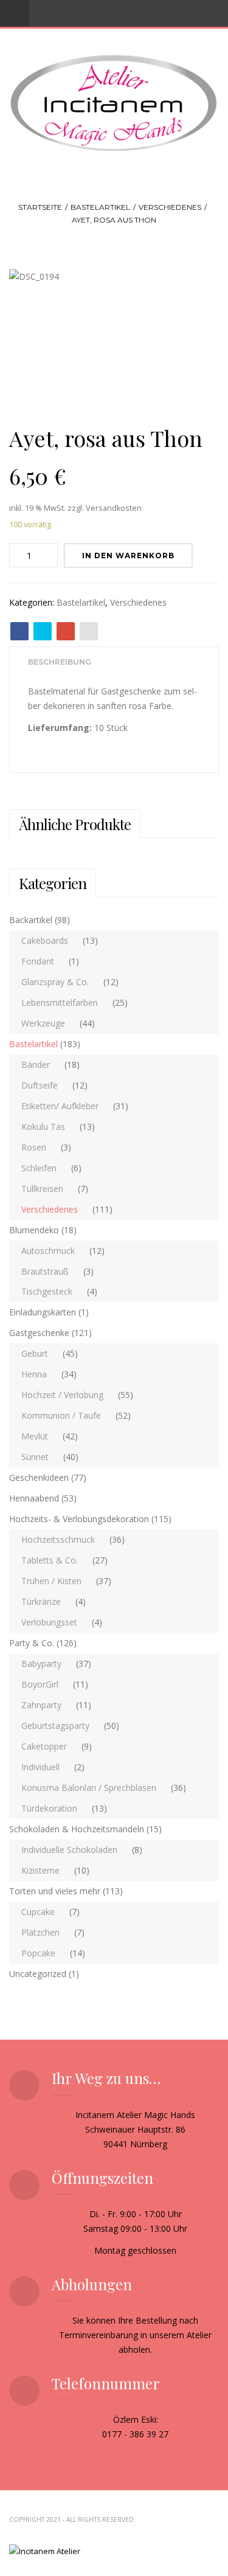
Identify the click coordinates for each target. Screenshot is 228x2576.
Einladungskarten (43, 1312)
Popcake (38, 1953)
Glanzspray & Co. (55, 982)
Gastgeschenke (39, 1333)
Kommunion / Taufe (61, 1415)
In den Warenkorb (128, 556)
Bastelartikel (100, 207)
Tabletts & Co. (50, 1560)
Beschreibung (60, 662)
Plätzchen (40, 1932)
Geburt (35, 1353)
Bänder (36, 1065)
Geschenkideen (39, 1477)
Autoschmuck (48, 1251)
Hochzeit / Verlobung (62, 1395)
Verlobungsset (49, 1622)
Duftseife (40, 1085)
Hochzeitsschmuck (58, 1539)
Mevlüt (35, 1436)
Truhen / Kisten (51, 1581)
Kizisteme (40, 1870)
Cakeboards (45, 940)
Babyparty (41, 1664)
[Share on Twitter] (43, 631)
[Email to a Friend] (89, 631)
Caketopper (44, 1746)
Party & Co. (32, 1643)
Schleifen (39, 1168)
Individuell (40, 1767)
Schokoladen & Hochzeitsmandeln (77, 1829)
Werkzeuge (43, 1023)
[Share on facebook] (19, 631)
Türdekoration (49, 1808)
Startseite (40, 207)
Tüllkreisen (42, 1189)
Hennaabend (34, 1498)
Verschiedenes (170, 207)
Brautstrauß (45, 1271)
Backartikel (31, 920)
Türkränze (41, 1601)
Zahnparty (41, 1705)
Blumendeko (34, 1230)
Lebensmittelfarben (60, 1002)
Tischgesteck (47, 1291)
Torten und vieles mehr (55, 1891)
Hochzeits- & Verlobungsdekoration (79, 1519)
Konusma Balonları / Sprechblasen (89, 1788)
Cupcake (38, 1912)
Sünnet (35, 1457)
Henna (34, 1374)
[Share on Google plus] (66, 631)
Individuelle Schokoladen (69, 1850)
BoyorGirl (40, 1684)
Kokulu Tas (43, 1127)
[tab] (60, 663)
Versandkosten (114, 508)
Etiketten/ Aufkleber (60, 1106)
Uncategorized (38, 1974)
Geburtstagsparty (55, 1726)
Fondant (38, 961)
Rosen (34, 1147)
